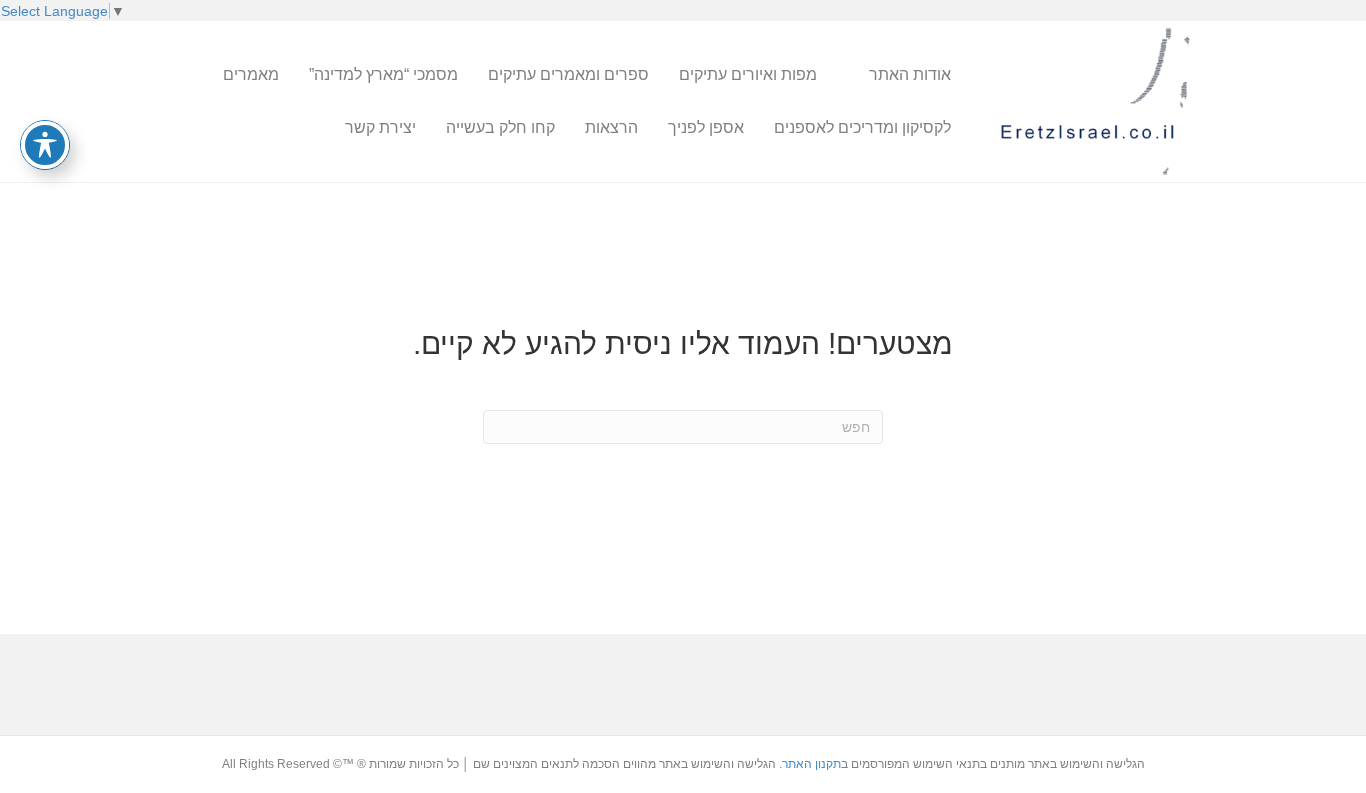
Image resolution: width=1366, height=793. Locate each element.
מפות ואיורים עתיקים (748, 74)
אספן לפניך (706, 127)
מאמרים (251, 74)
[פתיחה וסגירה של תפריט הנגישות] (45, 145)
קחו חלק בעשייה (500, 127)
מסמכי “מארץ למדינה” (383, 74)
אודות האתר (910, 74)
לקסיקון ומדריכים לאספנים (862, 127)
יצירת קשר (380, 127)
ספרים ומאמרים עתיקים (568, 74)
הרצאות (611, 127)
